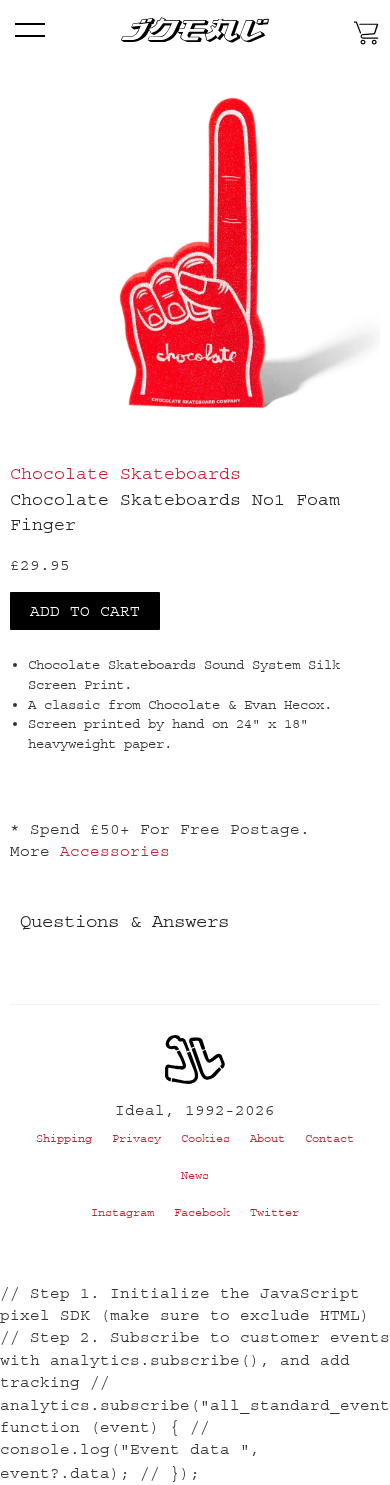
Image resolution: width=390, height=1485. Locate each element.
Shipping (64, 1138)
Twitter (274, 1212)
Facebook (202, 1212)
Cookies (205, 1138)
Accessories (115, 851)
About (267, 1138)
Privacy (136, 1138)
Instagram (122, 1212)
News (195, 1175)
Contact (329, 1138)
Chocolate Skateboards (125, 474)
